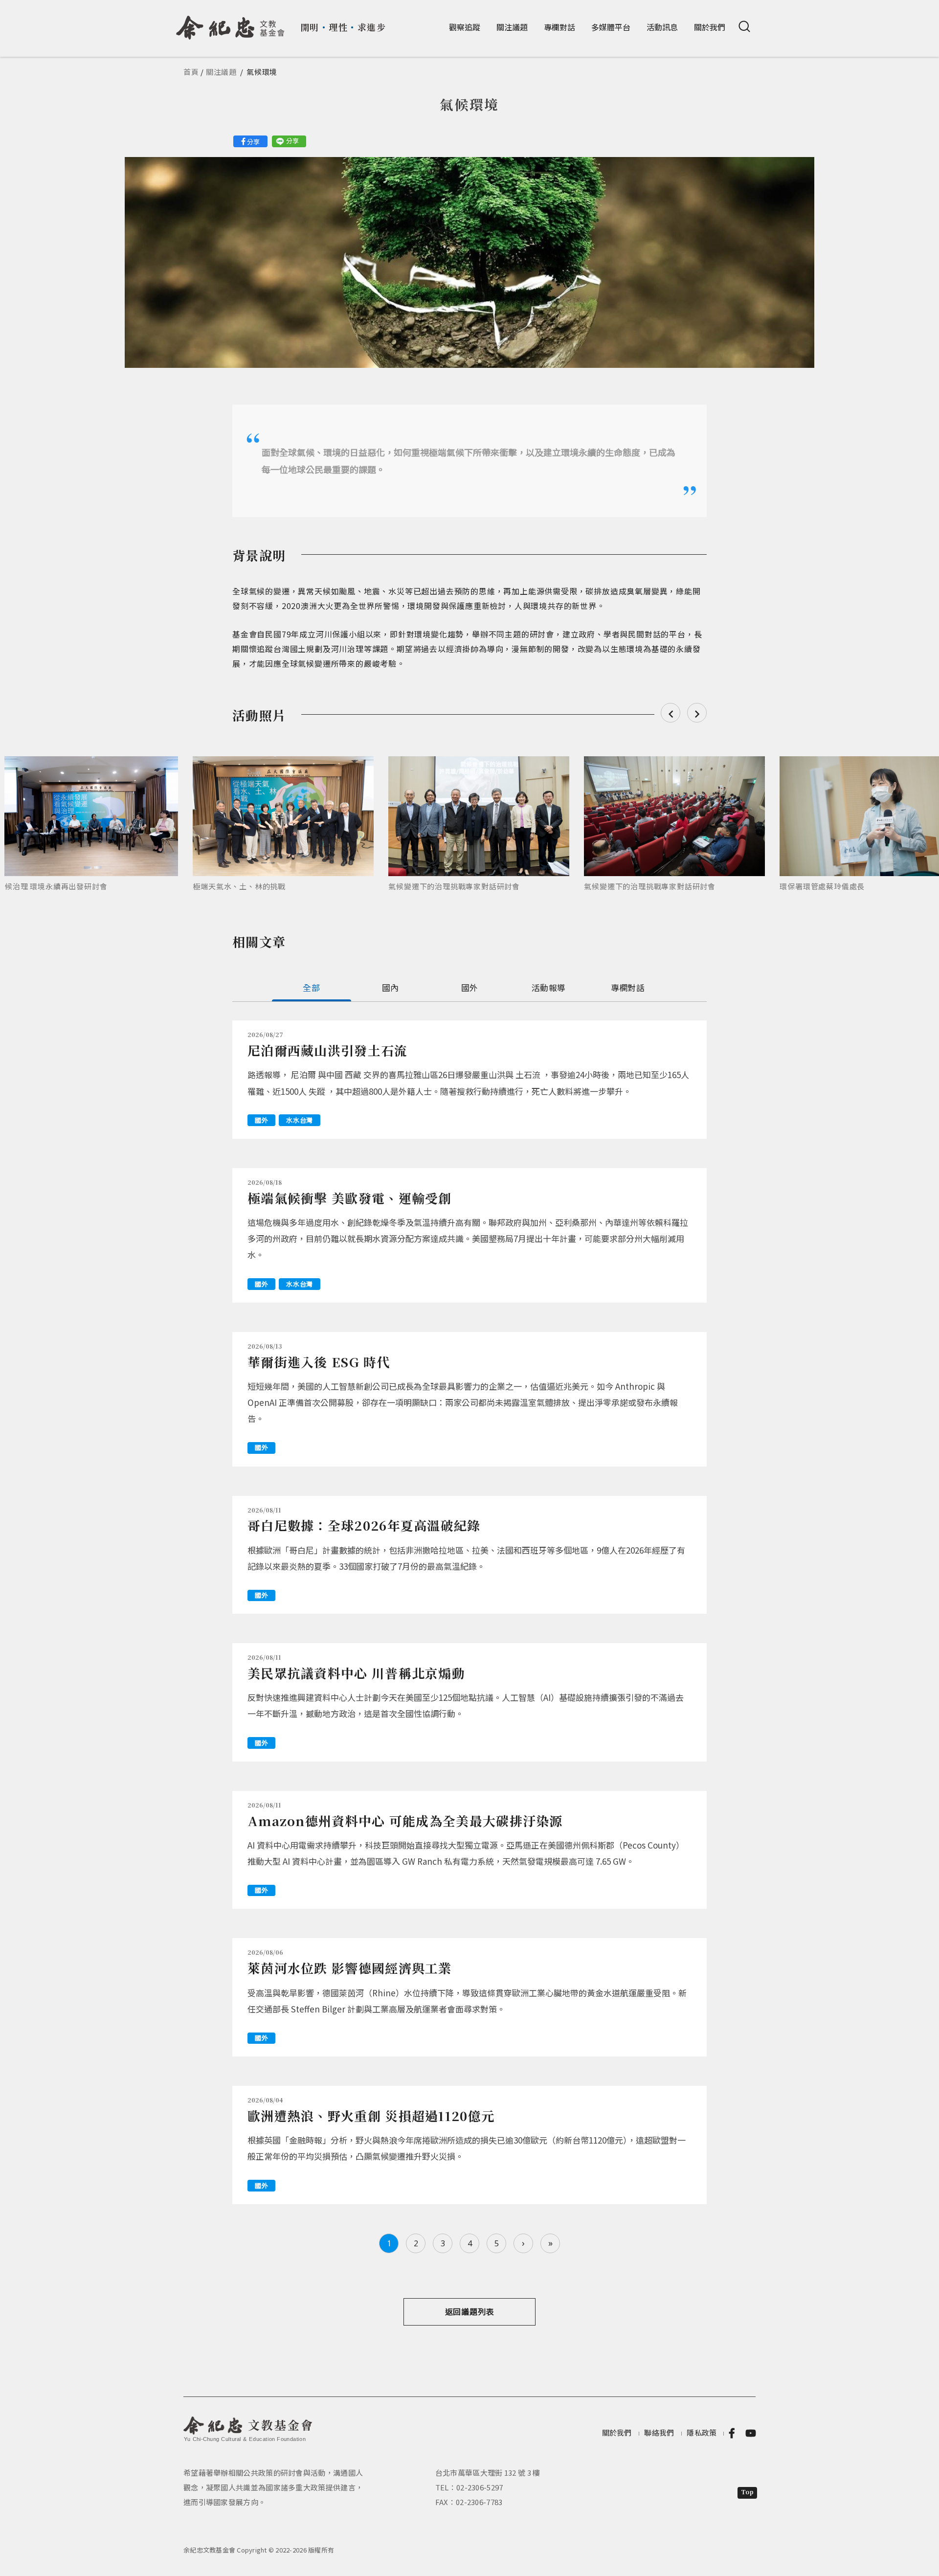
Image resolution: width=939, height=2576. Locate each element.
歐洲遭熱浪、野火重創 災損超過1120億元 (371, 2115)
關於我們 (710, 27)
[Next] (697, 713)
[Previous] (671, 713)
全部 (311, 987)
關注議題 (512, 27)
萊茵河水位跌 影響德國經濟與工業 (350, 1968)
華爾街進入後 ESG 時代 (319, 1362)
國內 (391, 987)
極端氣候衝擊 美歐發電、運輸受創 (350, 1198)
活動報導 (548, 987)
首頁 (191, 72)
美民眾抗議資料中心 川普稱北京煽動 (356, 1673)
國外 (470, 987)
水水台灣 (300, 1120)
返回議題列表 (470, 2311)
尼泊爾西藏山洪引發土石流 (328, 1050)
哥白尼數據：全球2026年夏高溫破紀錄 (364, 1525)
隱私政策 (702, 2432)
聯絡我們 (659, 2432)
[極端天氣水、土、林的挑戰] (283, 816)
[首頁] (231, 24)
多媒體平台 (611, 27)
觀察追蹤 (465, 27)
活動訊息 (662, 27)
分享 (253, 142)
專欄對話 (559, 27)
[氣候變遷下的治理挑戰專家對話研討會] (479, 816)
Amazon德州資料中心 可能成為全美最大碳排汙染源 (405, 1820)
